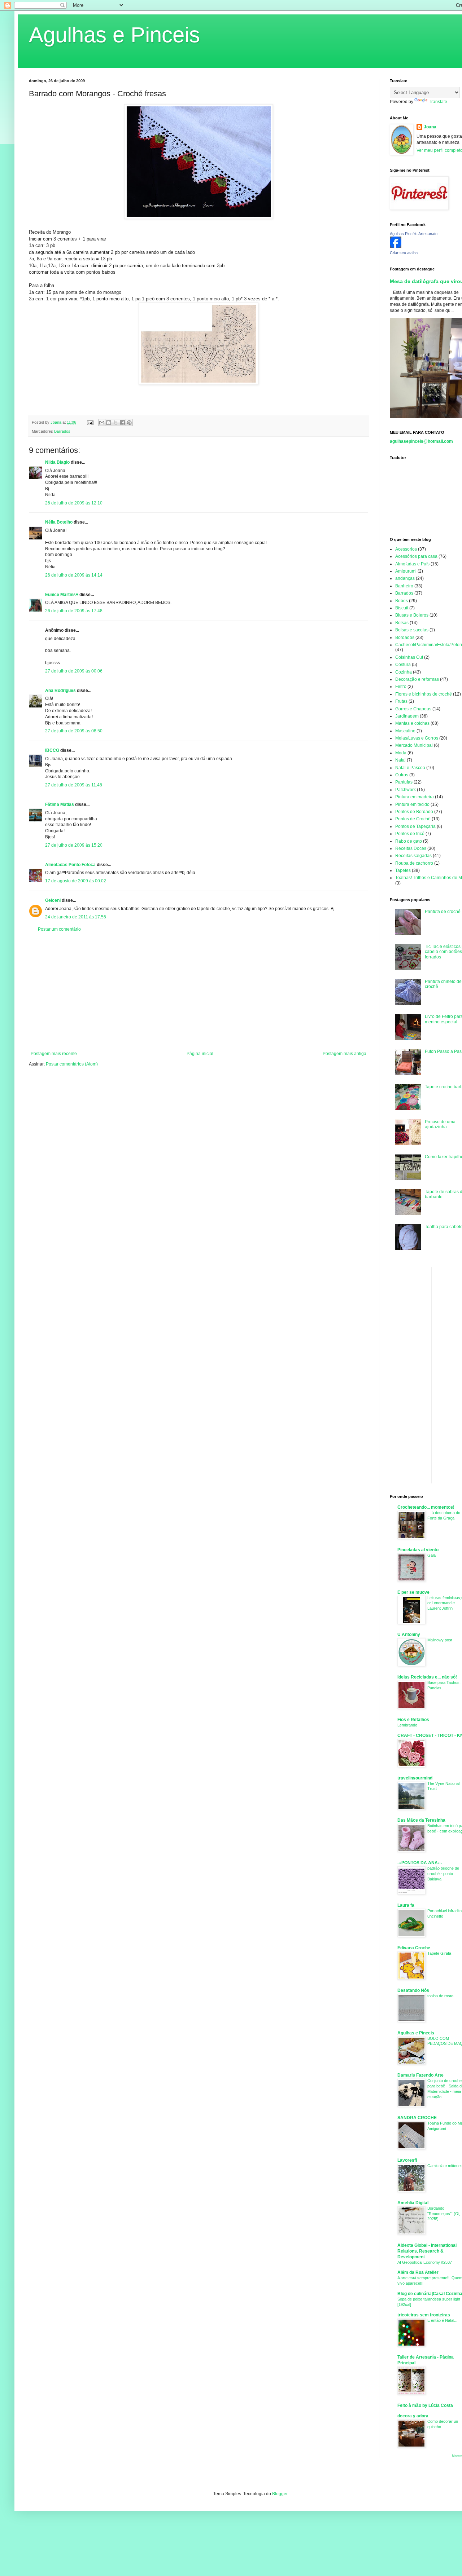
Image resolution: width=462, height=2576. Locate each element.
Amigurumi (406, 571)
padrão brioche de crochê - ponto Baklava (443, 1874)
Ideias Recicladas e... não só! (427, 1677)
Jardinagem (407, 716)
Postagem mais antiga (345, 1054)
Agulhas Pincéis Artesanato (414, 234)
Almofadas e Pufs (412, 564)
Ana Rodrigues (60, 691)
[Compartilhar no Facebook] (122, 423)
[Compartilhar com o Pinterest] (129, 423)
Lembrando (407, 1725)
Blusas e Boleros (412, 615)
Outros (402, 775)
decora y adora (413, 2416)
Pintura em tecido (412, 804)
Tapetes (403, 870)
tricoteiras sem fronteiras (424, 2315)
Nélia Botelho (59, 522)
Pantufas (404, 782)
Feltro (401, 687)
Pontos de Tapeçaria (415, 826)
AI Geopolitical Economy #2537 (425, 2262)
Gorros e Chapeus (413, 709)
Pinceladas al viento (418, 1550)
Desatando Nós (413, 1990)
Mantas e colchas (412, 723)
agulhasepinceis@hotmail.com (421, 441)
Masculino (405, 731)
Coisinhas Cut (409, 657)
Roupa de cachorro (414, 863)
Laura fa (406, 1905)
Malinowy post (440, 1640)
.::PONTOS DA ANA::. (420, 1863)
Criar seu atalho (404, 253)
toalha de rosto (440, 1996)
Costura (403, 665)
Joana (430, 127)
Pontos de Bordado (414, 812)
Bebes (402, 601)
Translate (438, 102)
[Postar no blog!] (109, 423)
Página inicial (200, 1054)
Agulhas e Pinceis (114, 35)
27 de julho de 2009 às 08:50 (74, 731)
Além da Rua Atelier (418, 2272)
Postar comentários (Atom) (72, 1064)
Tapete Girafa (439, 1953)
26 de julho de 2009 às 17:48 (74, 611)
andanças (405, 578)
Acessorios (406, 549)
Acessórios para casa (416, 556)
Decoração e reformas (417, 679)
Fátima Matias (60, 804)
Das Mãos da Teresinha (421, 1820)
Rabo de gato (409, 841)
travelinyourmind (415, 1778)
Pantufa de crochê (443, 912)
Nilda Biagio (57, 462)
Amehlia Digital (413, 2203)
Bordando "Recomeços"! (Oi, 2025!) (444, 2214)
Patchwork (406, 790)
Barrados (62, 431)
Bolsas (402, 623)
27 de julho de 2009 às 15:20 (74, 845)
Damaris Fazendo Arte (420, 2075)
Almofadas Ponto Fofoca (70, 865)
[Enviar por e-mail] (102, 423)
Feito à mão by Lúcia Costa (425, 2405)
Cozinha (404, 672)
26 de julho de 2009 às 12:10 (74, 503)
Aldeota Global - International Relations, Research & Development (427, 2251)
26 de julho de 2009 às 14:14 (74, 575)
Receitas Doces (411, 848)
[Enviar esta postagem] (90, 422)
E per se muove (413, 1592)
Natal (400, 760)
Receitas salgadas (413, 856)
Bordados (405, 638)
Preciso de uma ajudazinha (440, 1124)
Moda (401, 753)
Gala (432, 1555)
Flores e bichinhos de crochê (424, 694)
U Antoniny (409, 1635)
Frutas (401, 701)
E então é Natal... (442, 2320)
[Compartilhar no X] (115, 423)
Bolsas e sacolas (412, 630)
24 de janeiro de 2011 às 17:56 (76, 917)
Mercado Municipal (414, 745)
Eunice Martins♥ (62, 595)
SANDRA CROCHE (417, 2118)
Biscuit (402, 608)
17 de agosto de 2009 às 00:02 (76, 881)
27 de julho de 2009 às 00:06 (74, 671)
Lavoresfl (407, 2160)
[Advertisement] (199, 992)
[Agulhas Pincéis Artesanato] (396, 247)
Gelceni (53, 900)
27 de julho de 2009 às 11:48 (74, 785)
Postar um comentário (59, 929)
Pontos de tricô (410, 834)
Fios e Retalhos (413, 1720)
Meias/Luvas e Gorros (417, 738)
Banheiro (404, 586)
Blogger (280, 2494)
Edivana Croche (414, 1948)
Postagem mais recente (54, 1054)
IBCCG (52, 750)
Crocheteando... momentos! (426, 1507)
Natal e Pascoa (410, 768)
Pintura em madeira (415, 797)
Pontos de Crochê (413, 819)
